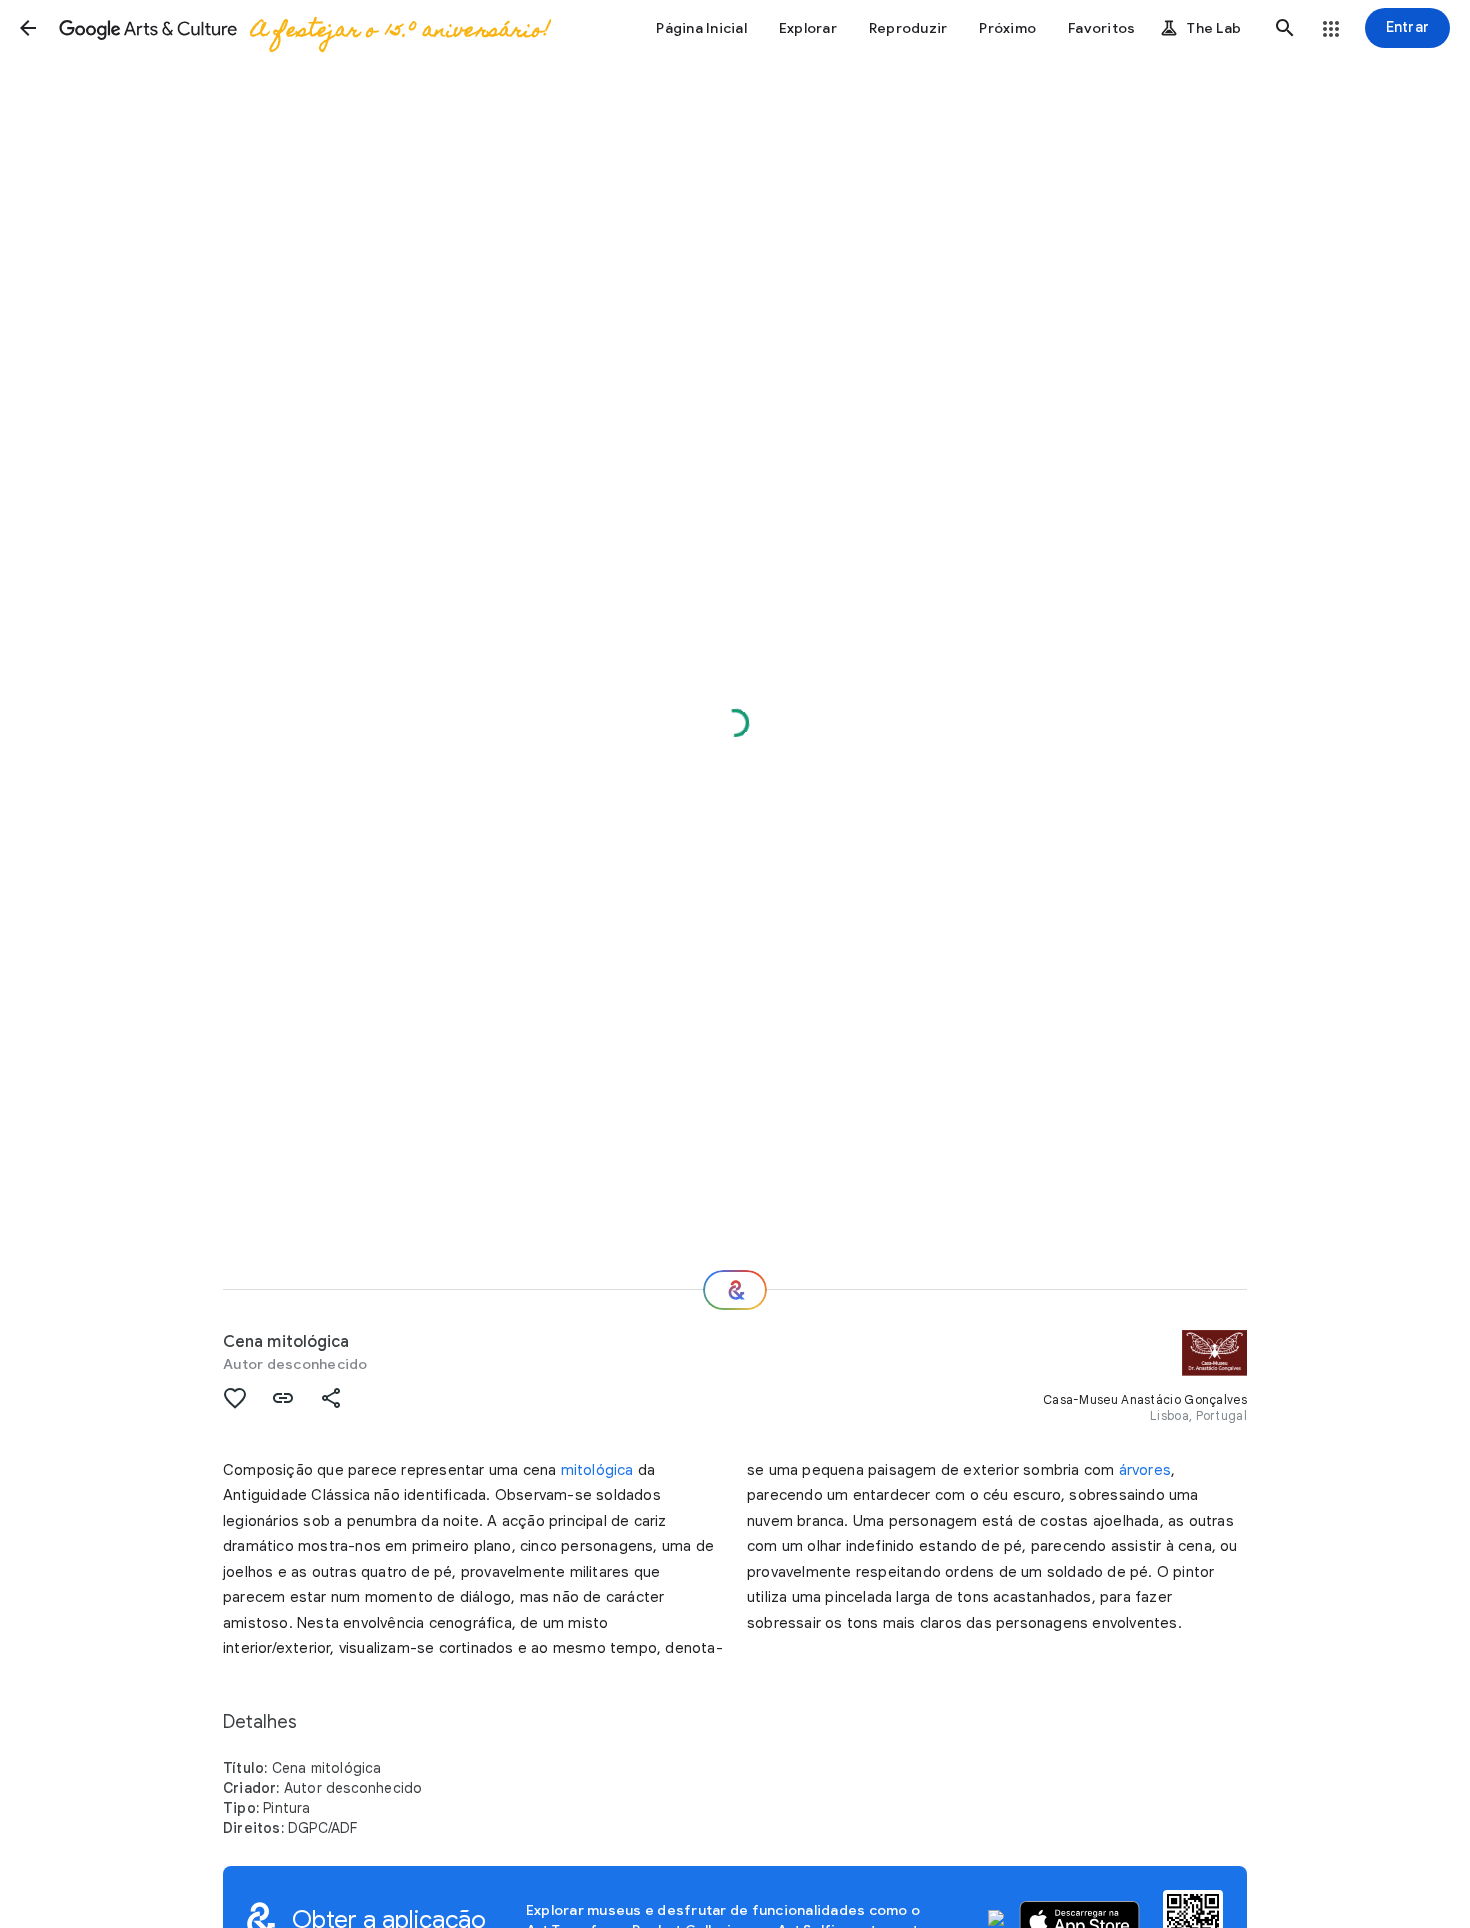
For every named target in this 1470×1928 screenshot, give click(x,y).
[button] (28, 28)
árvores (1145, 1470)
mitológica (597, 1470)
